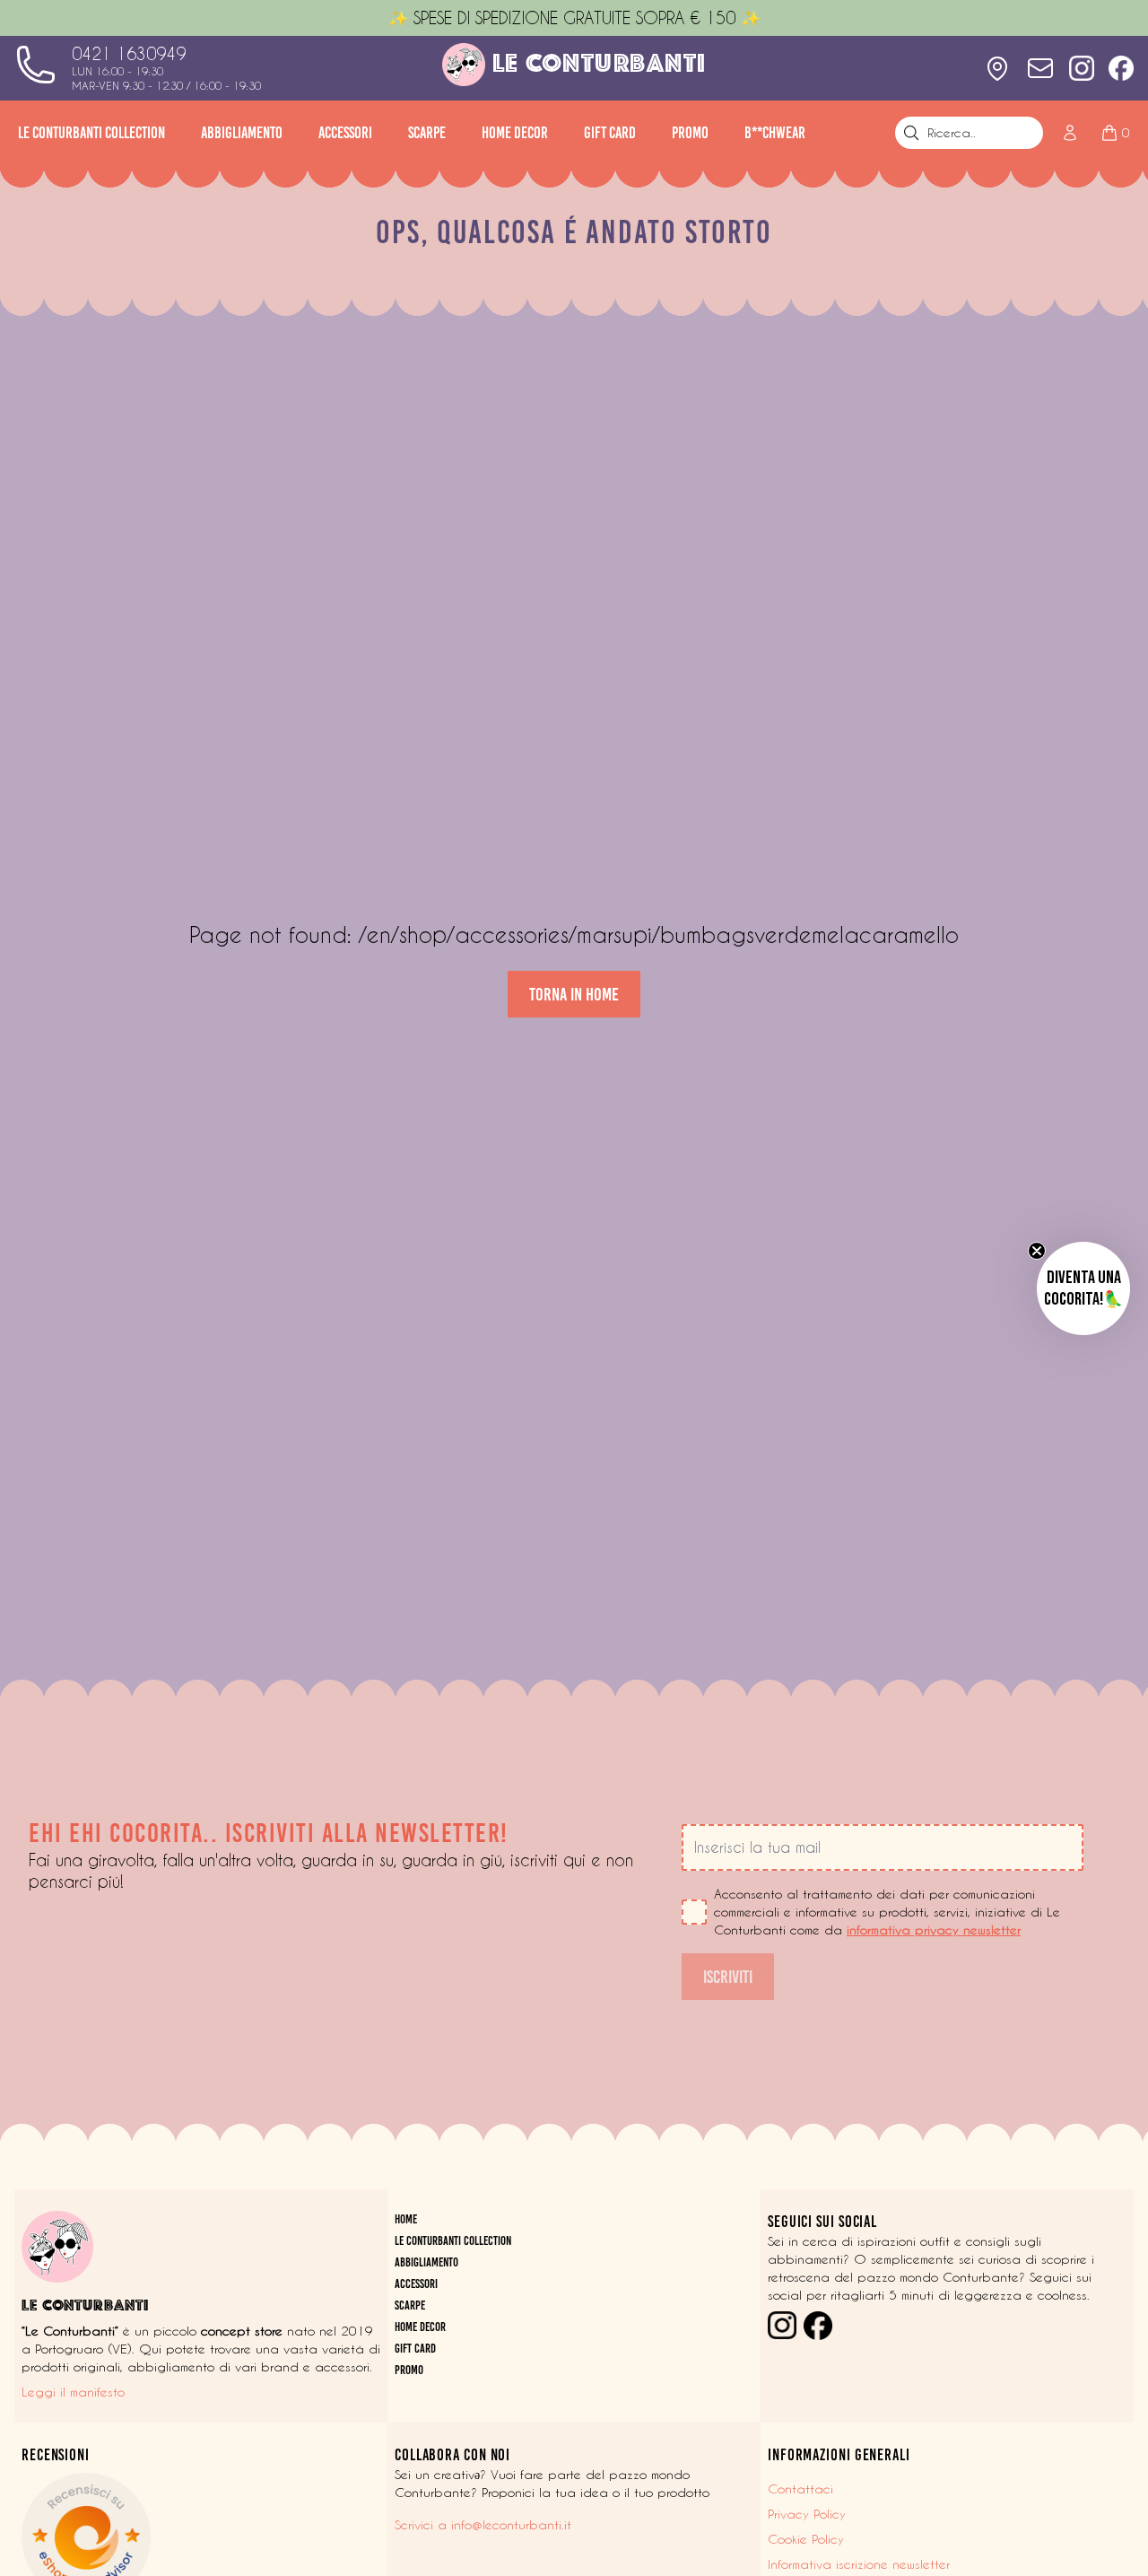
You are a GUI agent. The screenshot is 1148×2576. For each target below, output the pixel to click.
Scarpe (427, 133)
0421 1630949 (129, 54)
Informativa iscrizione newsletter (859, 2564)
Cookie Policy (806, 2539)
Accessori (345, 133)
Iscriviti (728, 1977)
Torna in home (574, 994)
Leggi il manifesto (73, 2392)
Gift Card (610, 133)
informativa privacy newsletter (934, 1930)
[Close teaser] (1037, 1251)
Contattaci (800, 2489)
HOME (406, 2219)
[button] (1083, 1288)
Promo (690, 133)
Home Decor (515, 133)
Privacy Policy (807, 2514)
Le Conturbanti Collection (91, 133)
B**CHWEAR (775, 133)
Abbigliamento (242, 133)
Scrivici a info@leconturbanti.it (483, 2525)
